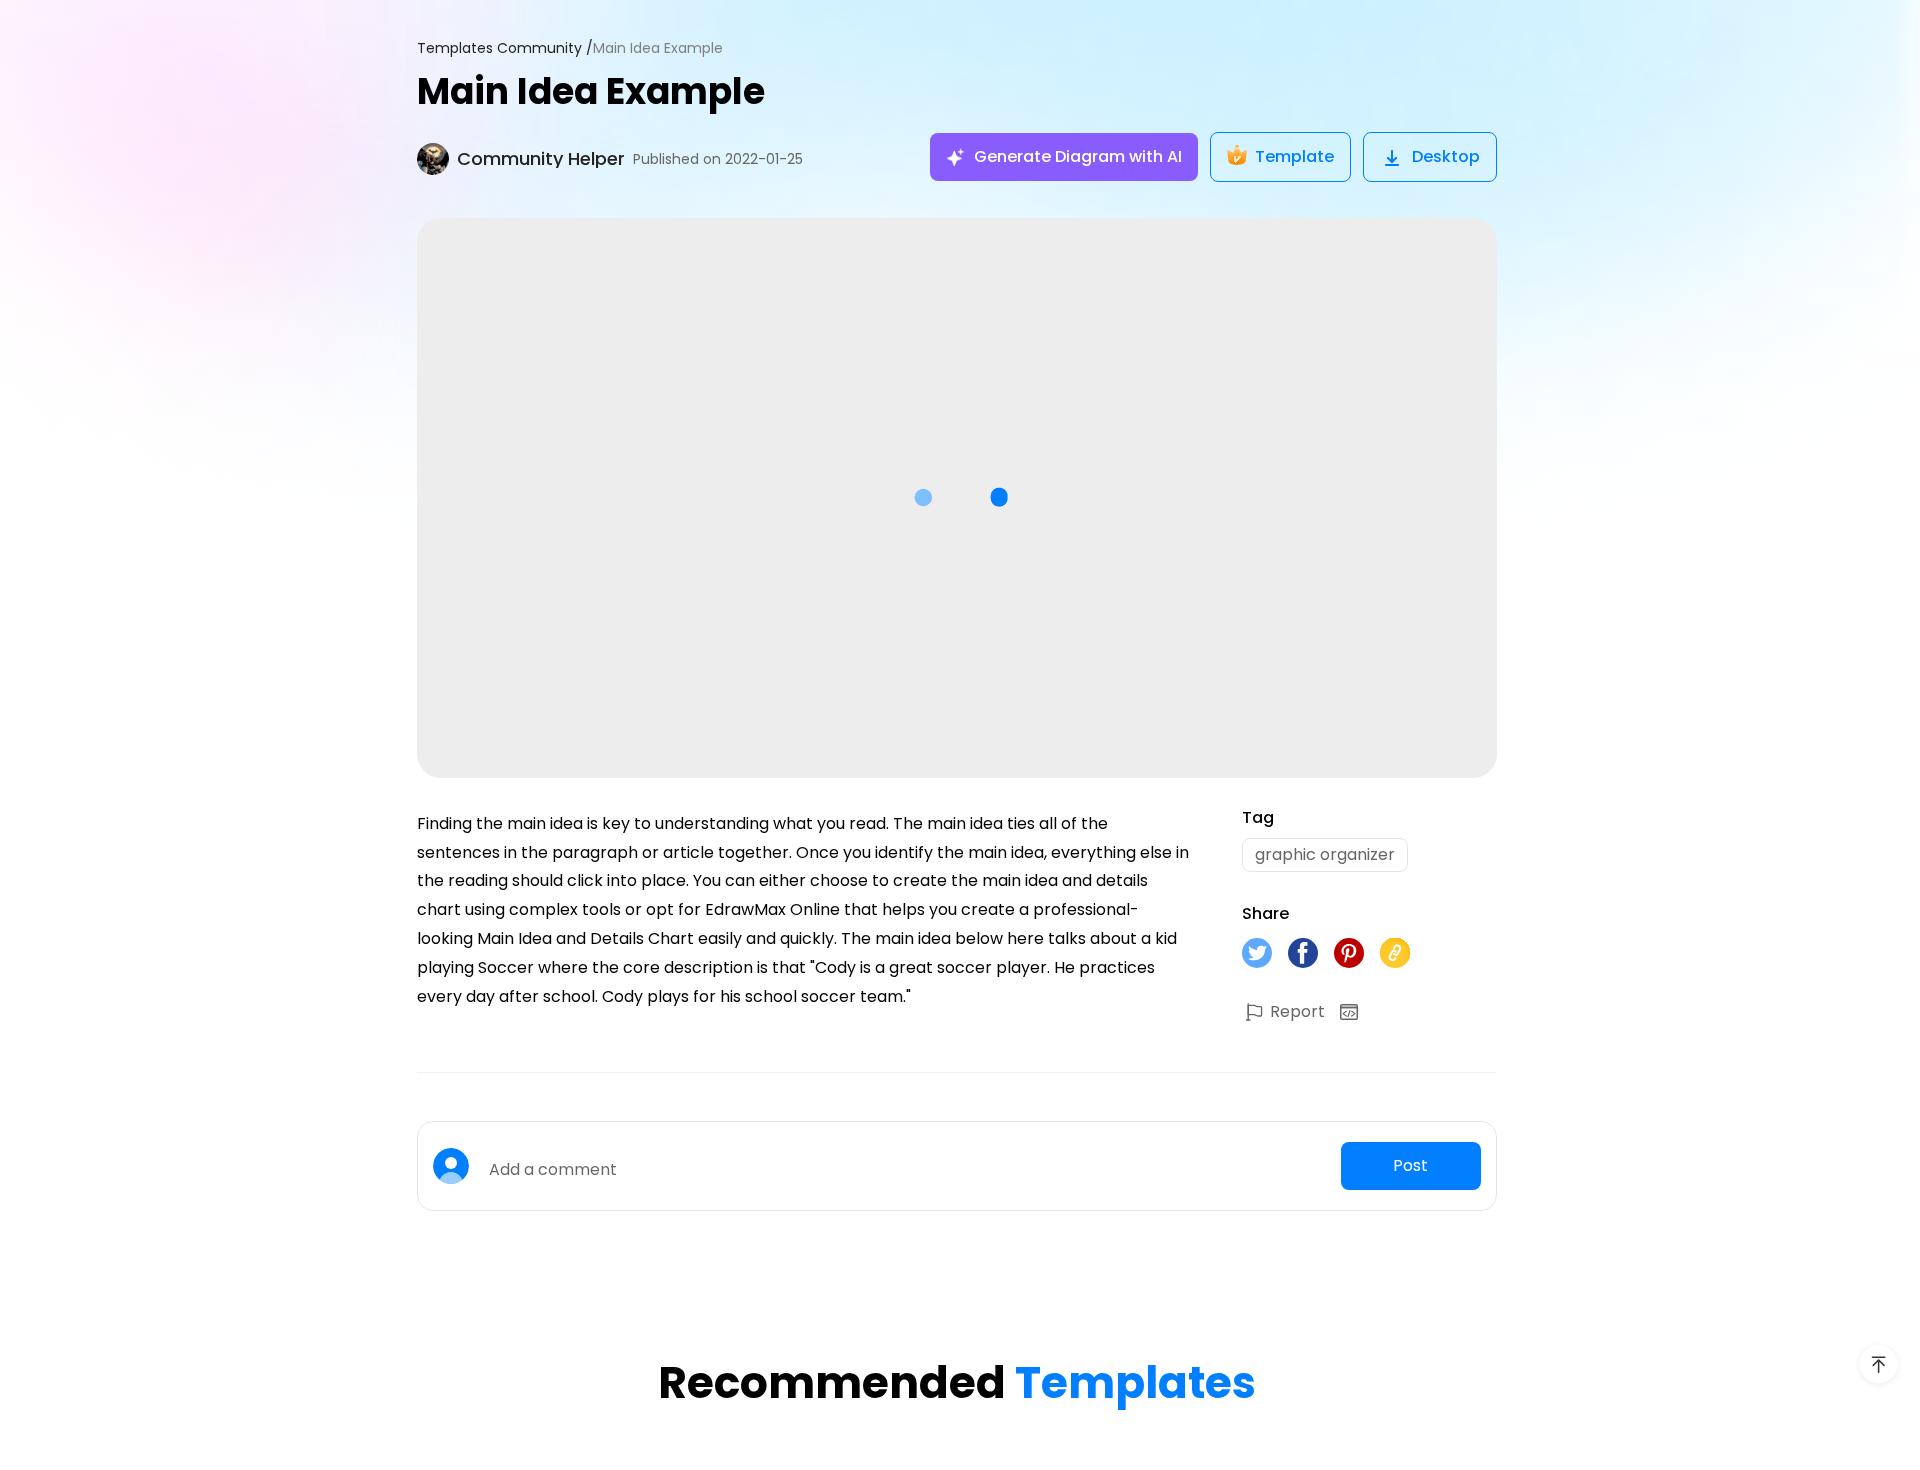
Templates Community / (505, 48)
